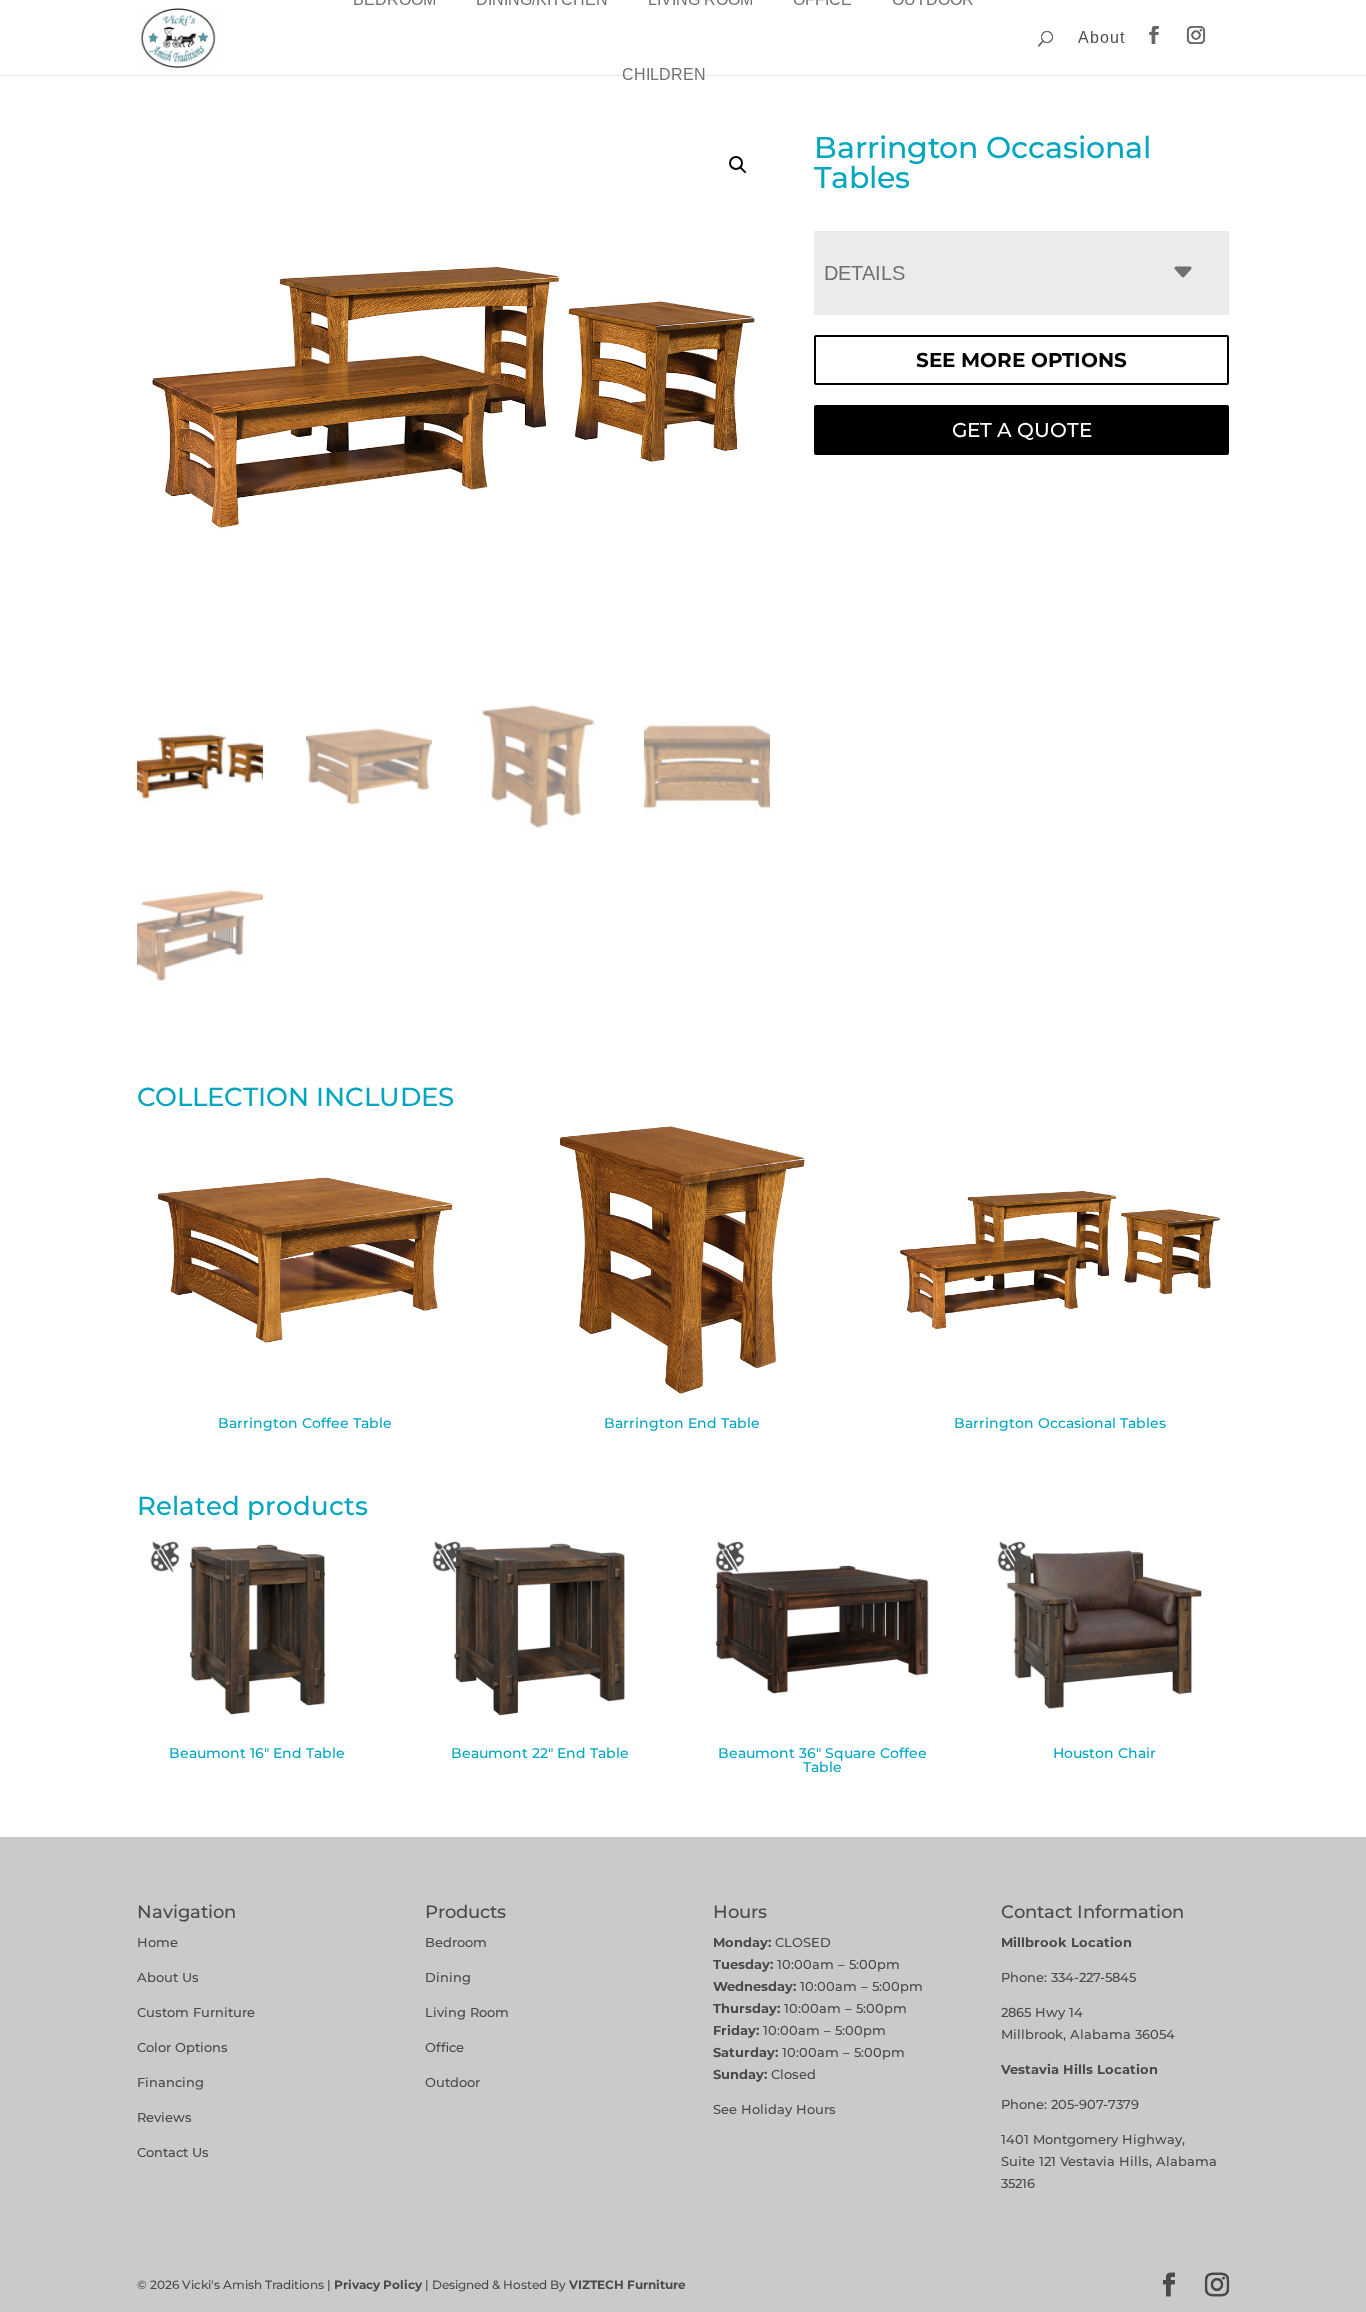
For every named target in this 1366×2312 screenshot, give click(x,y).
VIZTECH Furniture (627, 2284)
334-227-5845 (1093, 1977)
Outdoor (452, 2082)
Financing (170, 2082)
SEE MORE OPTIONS (1021, 360)
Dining (450, 1977)
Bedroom (456, 1942)
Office (444, 2047)
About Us (168, 1977)
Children (664, 74)
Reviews (164, 2117)
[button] (738, 165)
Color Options (182, 2047)
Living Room (467, 2012)
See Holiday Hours (774, 2109)
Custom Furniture (196, 2012)
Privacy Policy (378, 2284)
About (1101, 37)
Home (157, 1942)
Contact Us (173, 2152)
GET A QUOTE (1022, 430)
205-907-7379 (1095, 2104)
